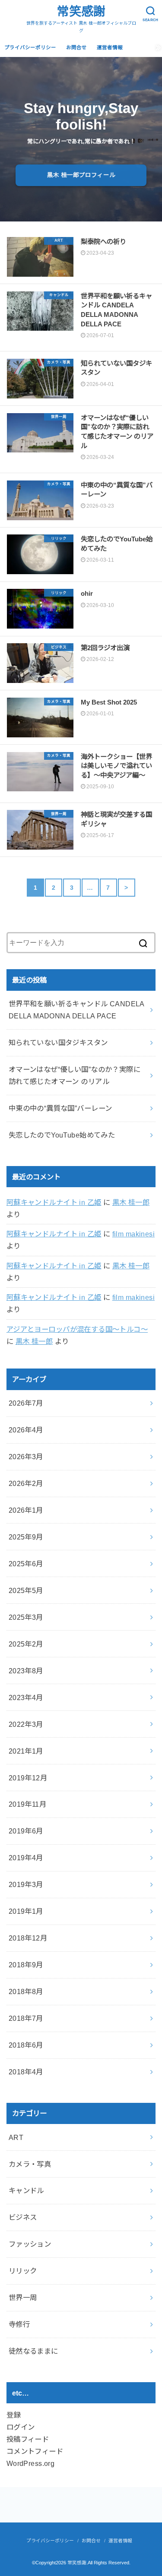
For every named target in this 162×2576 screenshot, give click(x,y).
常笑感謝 (81, 11)
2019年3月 (26, 1884)
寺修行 (19, 2324)
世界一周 (23, 2298)
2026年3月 (26, 1457)
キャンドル (26, 2190)
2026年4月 (26, 1430)
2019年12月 (28, 1778)
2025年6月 (26, 1564)
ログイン (21, 2427)
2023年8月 (26, 1671)
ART (16, 2137)
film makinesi (133, 1234)
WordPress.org (30, 2463)
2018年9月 (26, 1965)
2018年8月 (26, 1991)
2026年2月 (26, 1483)
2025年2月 (26, 1644)
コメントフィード (35, 2451)
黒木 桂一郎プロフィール (81, 175)
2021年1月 (26, 1751)
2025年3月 (26, 1617)
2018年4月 (26, 2072)
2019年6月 (26, 1831)
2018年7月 (26, 2018)
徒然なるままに (33, 2351)
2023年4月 (26, 1697)
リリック (23, 2271)
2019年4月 (26, 1858)
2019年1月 (26, 1911)
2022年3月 (26, 1724)
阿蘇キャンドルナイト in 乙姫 (54, 1202)
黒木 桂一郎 (131, 1202)
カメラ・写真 (30, 2164)
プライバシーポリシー (30, 47)
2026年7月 (26, 1403)
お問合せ (76, 47)
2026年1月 (26, 1510)
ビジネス (23, 2217)
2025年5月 (26, 1590)
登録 (14, 2415)
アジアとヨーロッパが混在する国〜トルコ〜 (77, 1329)
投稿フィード (28, 2439)
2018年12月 (28, 1938)
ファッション (30, 2244)
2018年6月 (26, 2045)
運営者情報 (110, 47)
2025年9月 (26, 1537)
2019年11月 (27, 1804)
